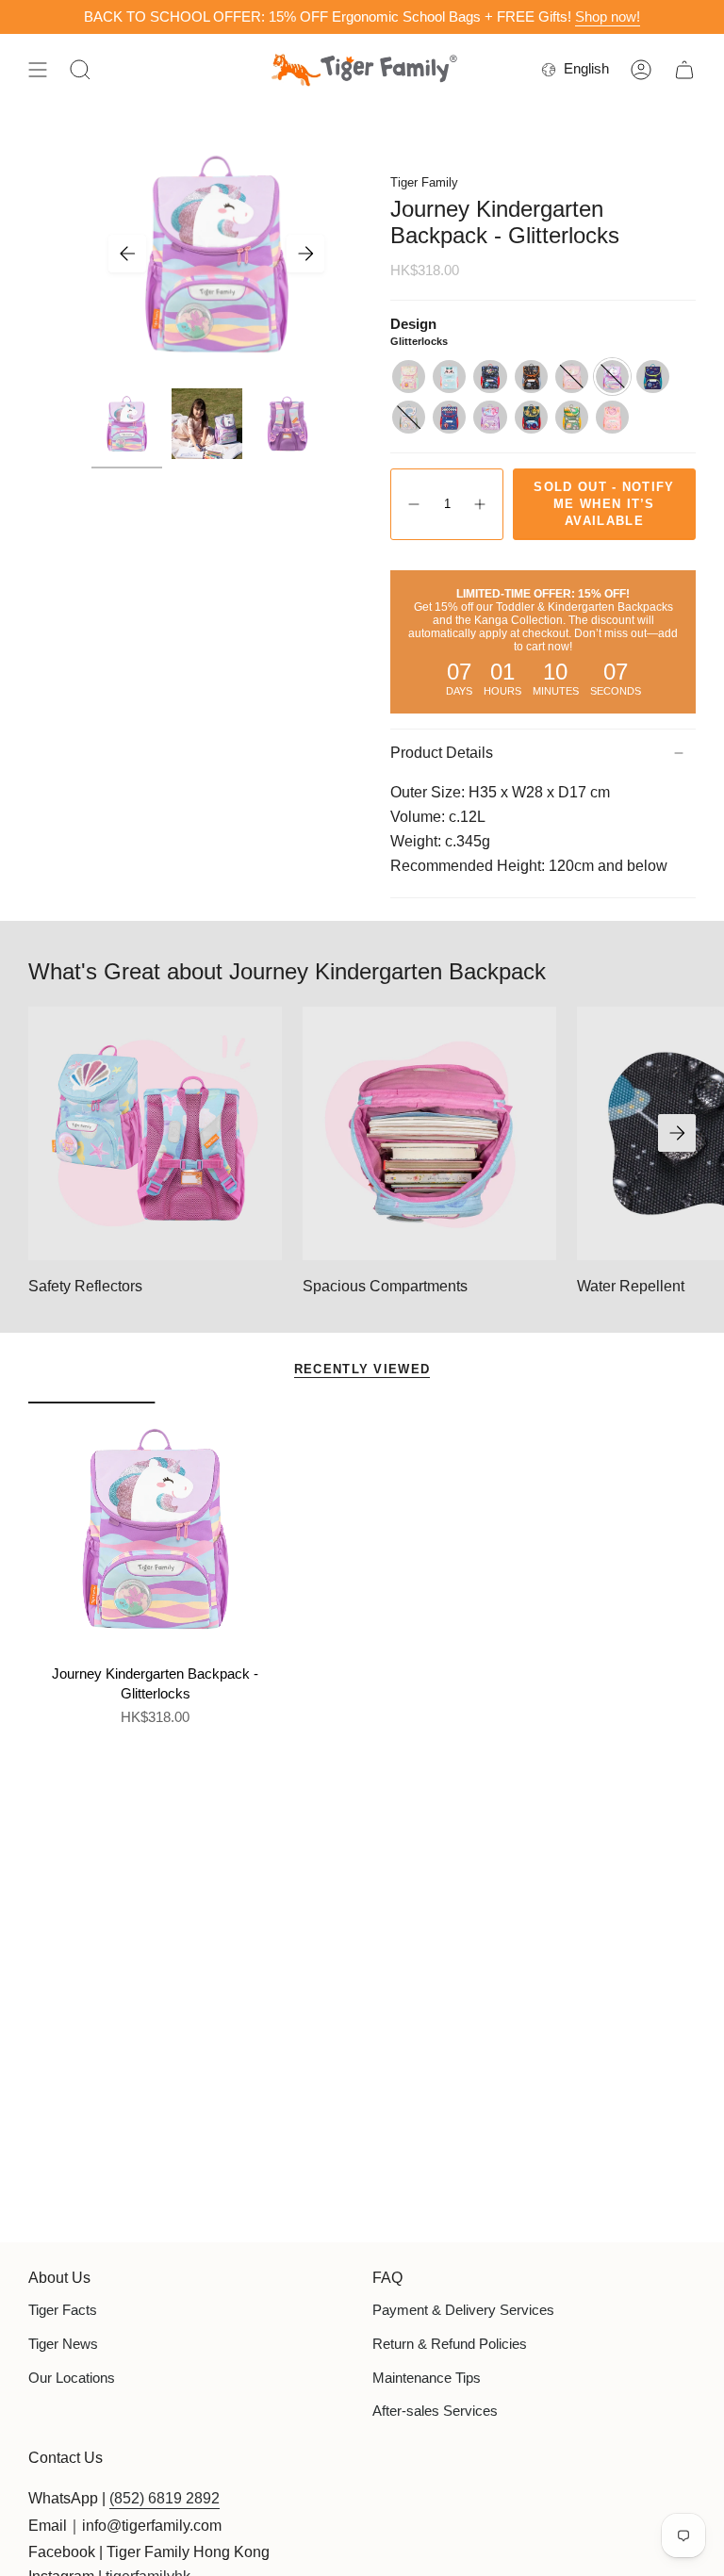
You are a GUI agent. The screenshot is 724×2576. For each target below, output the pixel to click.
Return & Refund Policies (450, 2344)
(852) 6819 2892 (165, 2498)
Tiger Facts (63, 2310)
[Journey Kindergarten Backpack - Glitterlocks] (155, 1528)
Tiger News (63, 2344)
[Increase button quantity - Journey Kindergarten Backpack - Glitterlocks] (481, 504)
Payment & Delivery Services (463, 2310)
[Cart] (684, 70)
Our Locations (72, 2378)
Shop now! (608, 16)
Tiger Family (424, 182)
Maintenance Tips (427, 2378)
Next (305, 254)
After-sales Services (435, 2411)
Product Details (442, 753)
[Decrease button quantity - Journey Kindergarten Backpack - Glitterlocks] (413, 504)
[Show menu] (38, 70)
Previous (127, 254)
